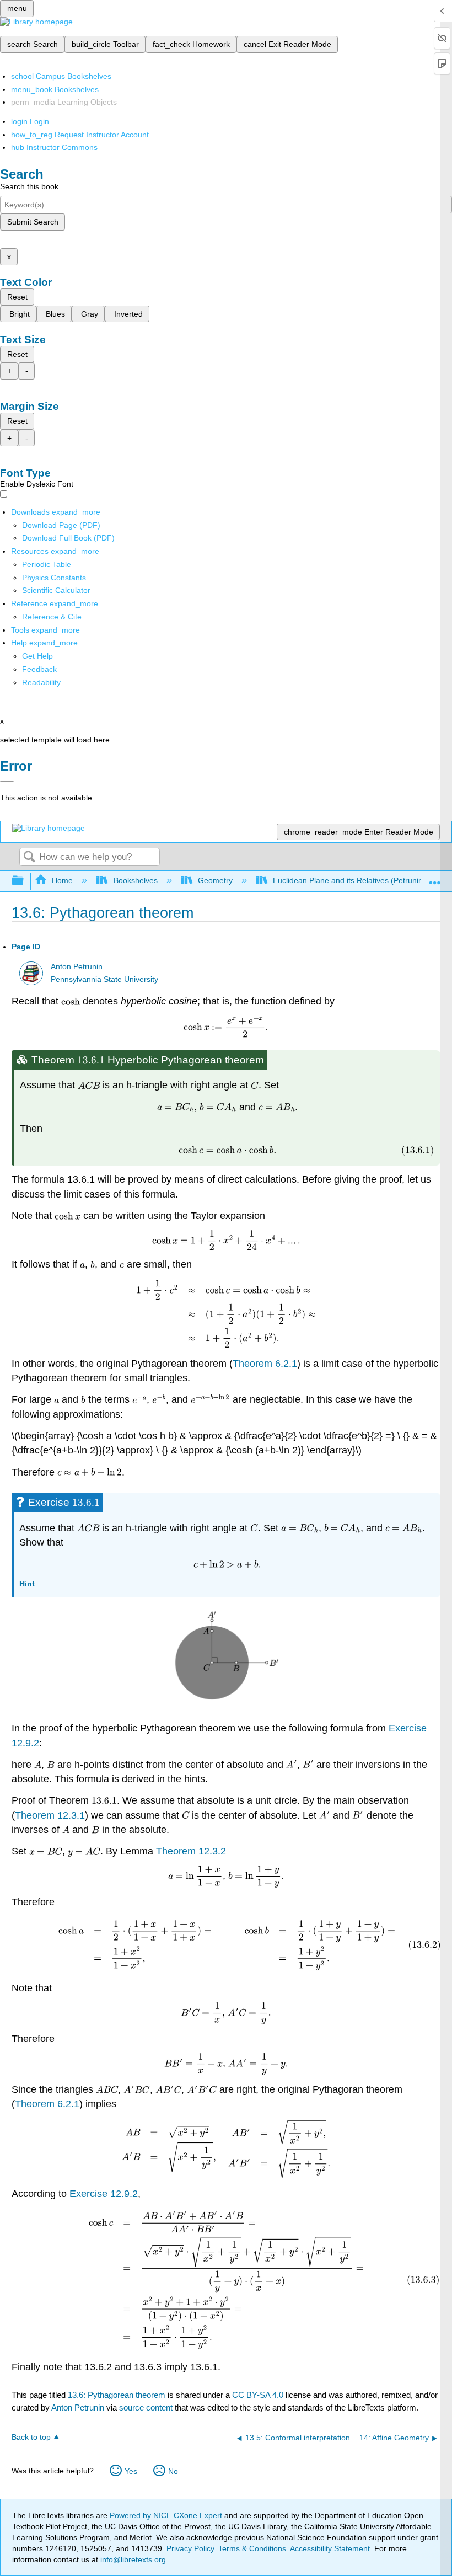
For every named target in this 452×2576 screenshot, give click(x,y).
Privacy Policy (190, 2548)
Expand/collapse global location (435, 878)
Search (29, 857)
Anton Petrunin (77, 967)
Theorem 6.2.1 (265, 1364)
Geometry (215, 880)
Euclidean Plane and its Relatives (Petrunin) (349, 880)
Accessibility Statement (330, 2548)
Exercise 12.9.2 (104, 2194)
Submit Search (33, 222)
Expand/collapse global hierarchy (25, 881)
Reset (17, 297)
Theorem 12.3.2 (191, 1851)
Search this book (29, 186)
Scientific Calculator (56, 590)
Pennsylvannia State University (104, 979)
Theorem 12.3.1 (50, 1815)
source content (146, 2407)
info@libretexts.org (132, 2559)
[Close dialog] (7, 782)
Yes (131, 2471)
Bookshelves (135, 880)
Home (62, 880)
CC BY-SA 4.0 (258, 2395)
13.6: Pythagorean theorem (117, 2395)
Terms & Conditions (252, 2548)
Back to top (31, 2437)
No (173, 2471)
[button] (39, 669)
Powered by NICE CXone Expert (167, 2515)
